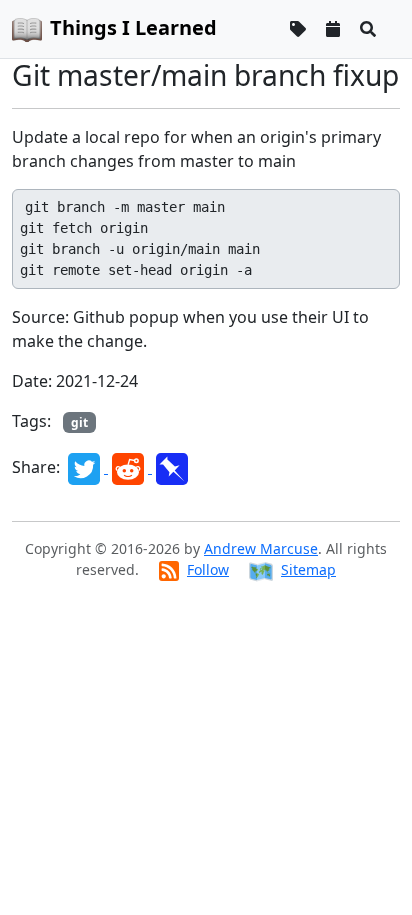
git (79, 422)
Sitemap (308, 569)
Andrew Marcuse (261, 548)
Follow (208, 569)
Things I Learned (133, 27)
